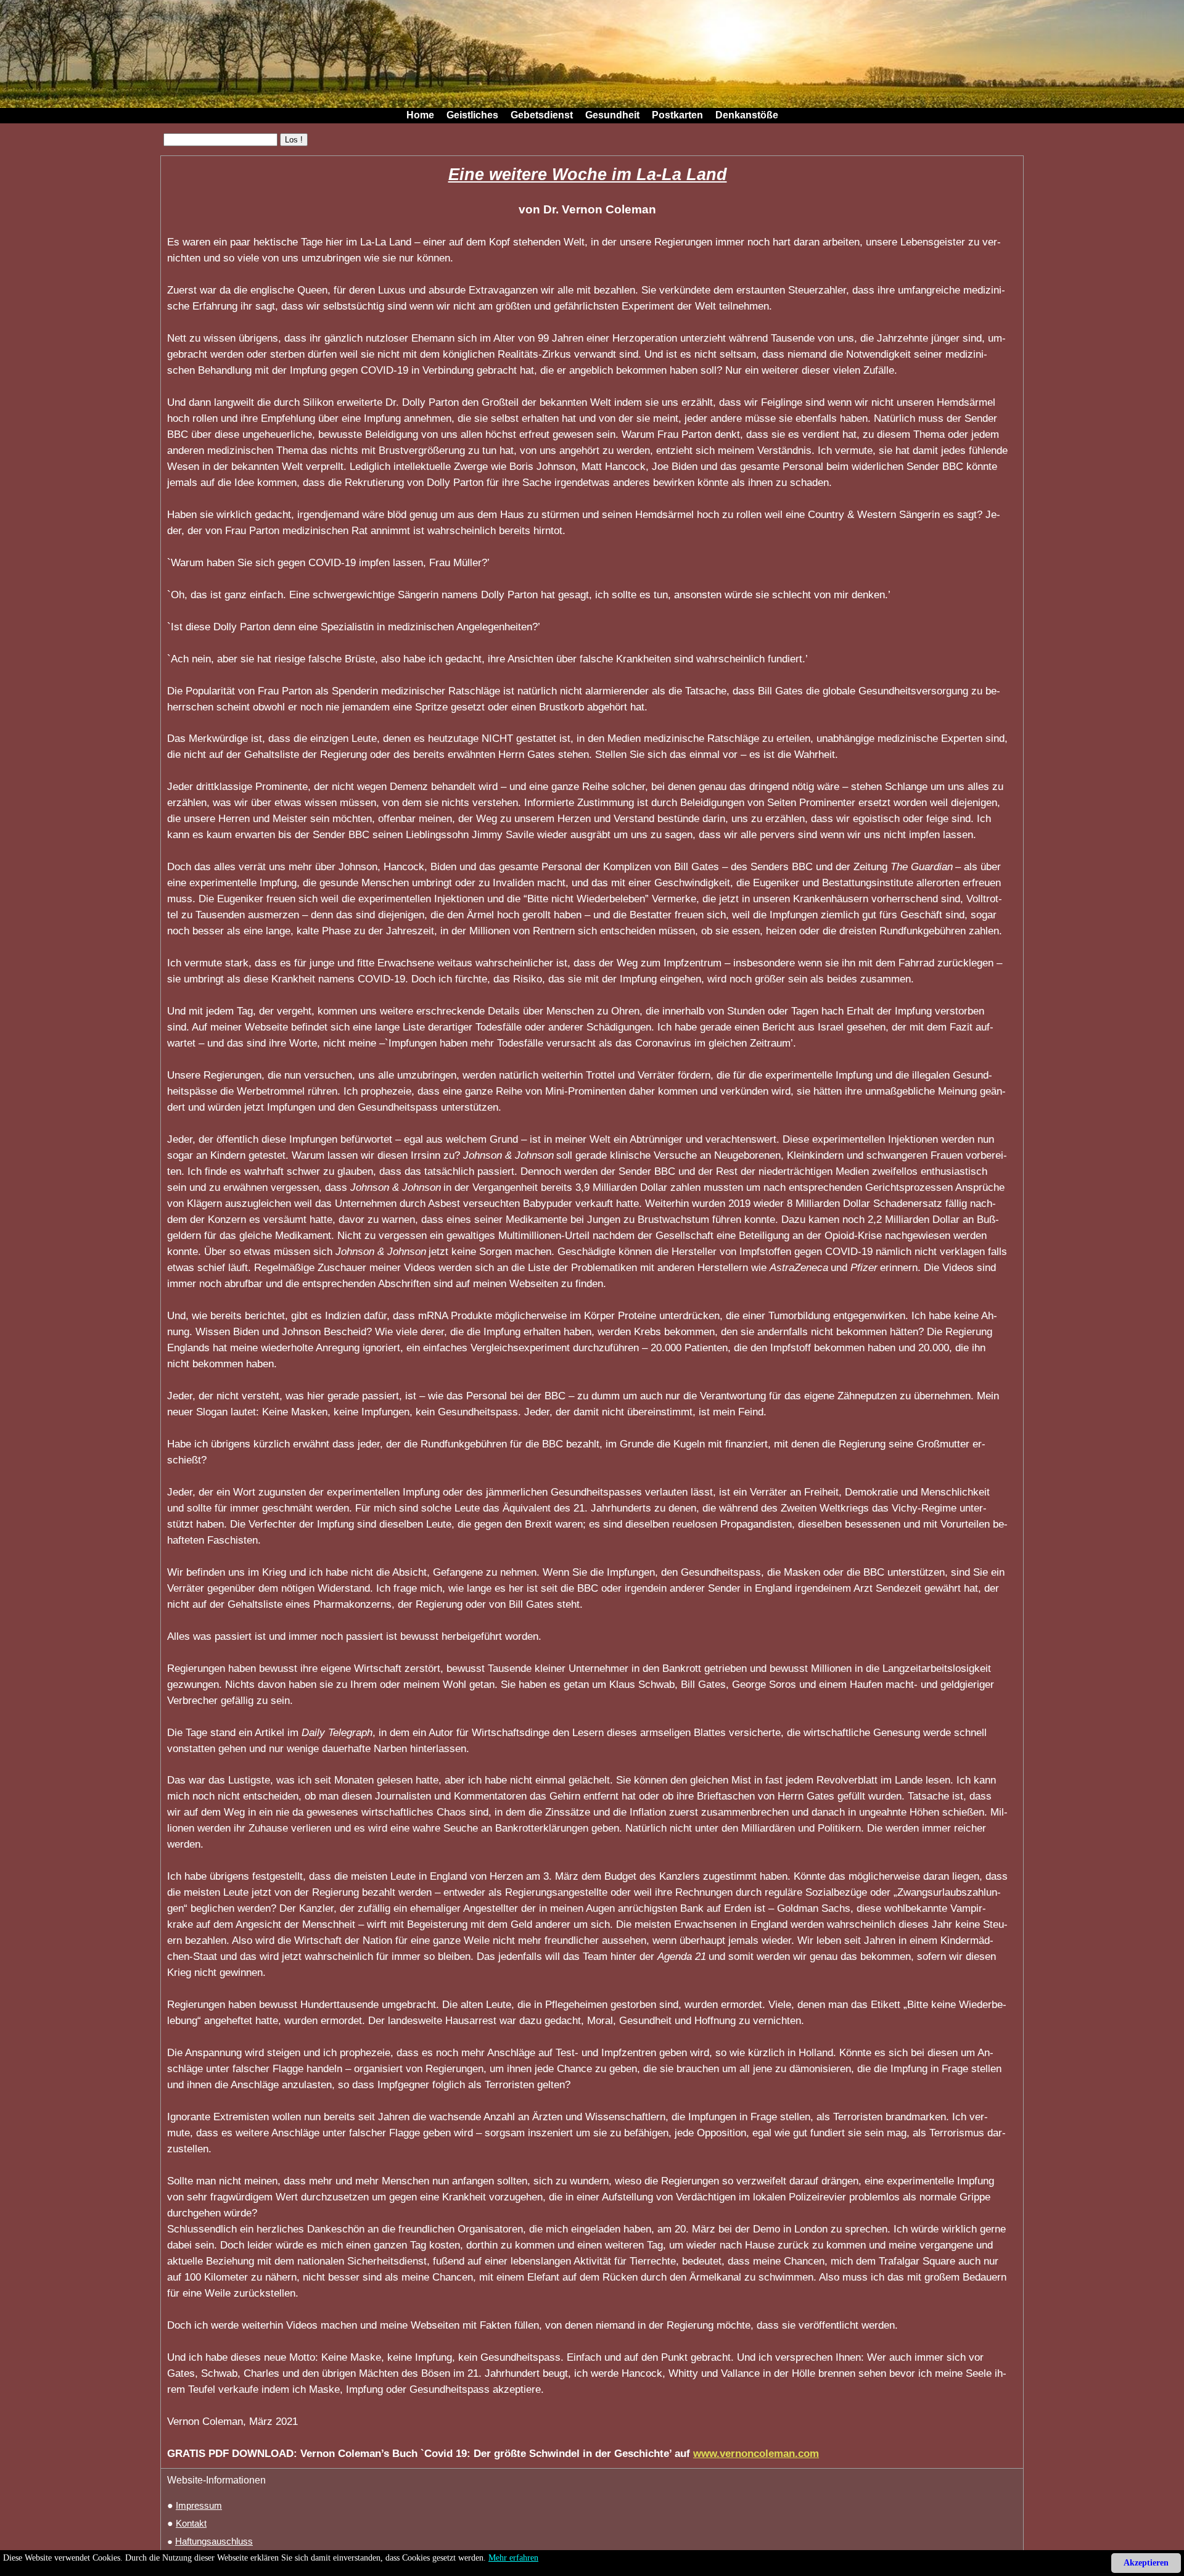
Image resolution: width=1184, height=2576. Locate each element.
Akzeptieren (1146, 2563)
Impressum (199, 2506)
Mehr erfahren (513, 2558)
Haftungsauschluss (214, 2541)
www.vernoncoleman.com (756, 2453)
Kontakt (191, 2524)
